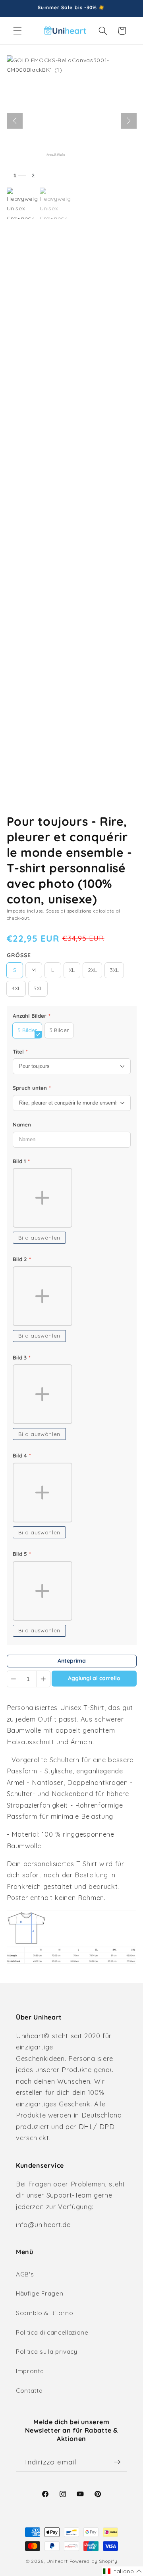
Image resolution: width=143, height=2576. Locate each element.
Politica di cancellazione (52, 2332)
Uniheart (57, 2561)
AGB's (25, 2274)
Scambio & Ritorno (44, 2313)
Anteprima (72, 1661)
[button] (17, 31)
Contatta (29, 2391)
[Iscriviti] (117, 2462)
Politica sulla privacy (47, 2352)
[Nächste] (129, 121)
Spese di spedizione (69, 911)
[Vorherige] (15, 121)
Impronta (30, 2371)
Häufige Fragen (40, 2293)
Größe (19, 955)
